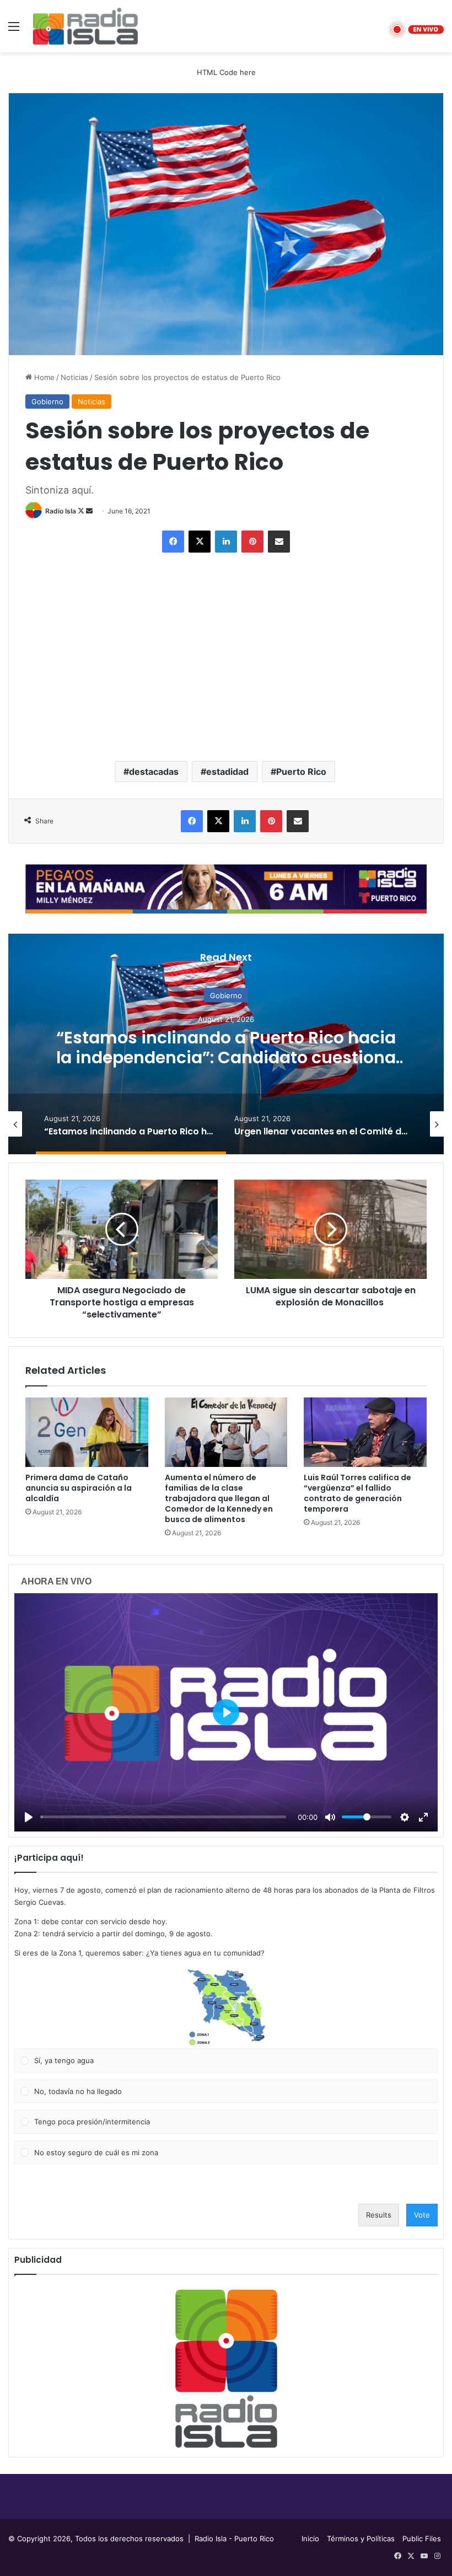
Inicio (310, 2538)
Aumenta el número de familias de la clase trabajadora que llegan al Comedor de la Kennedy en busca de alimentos (219, 1498)
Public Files (422, 2538)
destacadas (154, 772)
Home (43, 377)
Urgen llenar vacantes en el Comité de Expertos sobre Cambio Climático (226, 1047)
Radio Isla (61, 511)
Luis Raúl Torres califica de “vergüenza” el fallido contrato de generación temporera (357, 1493)
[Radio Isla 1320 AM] (85, 26)
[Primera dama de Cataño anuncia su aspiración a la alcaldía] (87, 1432)
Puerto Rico (301, 772)
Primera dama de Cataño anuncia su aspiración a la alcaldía (79, 1488)
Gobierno (47, 401)
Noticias (74, 377)
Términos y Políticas (361, 2538)
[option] (226, 1044)
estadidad (227, 772)
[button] (226, 2007)
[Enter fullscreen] (423, 1817)
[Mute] (330, 1817)
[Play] (29, 1817)
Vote (422, 2215)
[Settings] (405, 1817)
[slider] (163, 1817)
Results (379, 2215)
